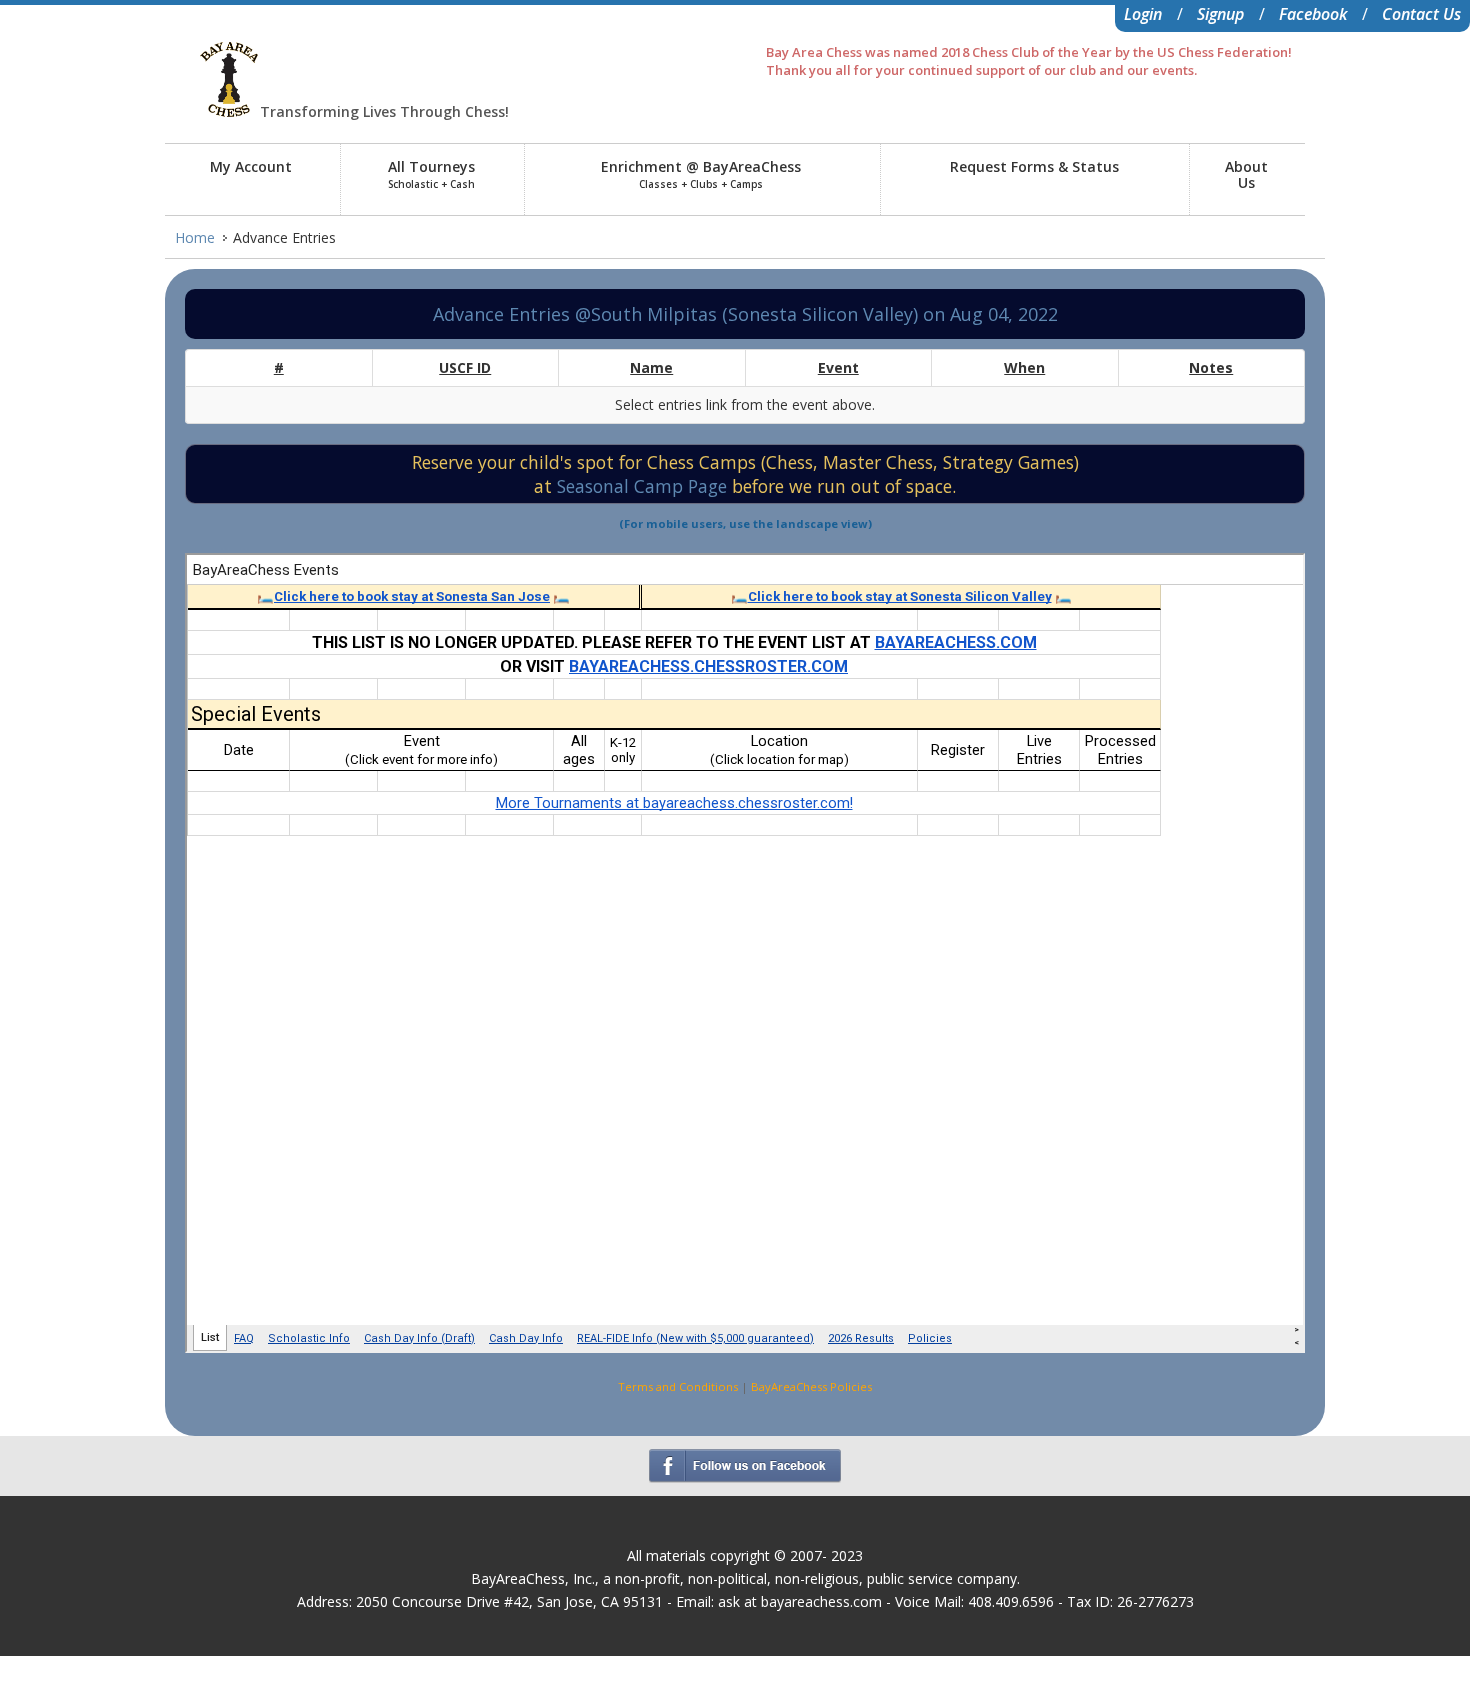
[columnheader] (278, 368)
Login (1143, 14)
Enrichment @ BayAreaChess (701, 174)
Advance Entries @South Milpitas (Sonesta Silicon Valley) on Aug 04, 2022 (745, 314)
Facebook (1313, 14)
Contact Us (1421, 14)
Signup (1220, 14)
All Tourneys (431, 174)
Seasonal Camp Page (644, 486)
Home (195, 237)
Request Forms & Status (1034, 166)
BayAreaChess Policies (811, 1386)
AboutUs (1246, 174)
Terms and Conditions (678, 1386)
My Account (251, 166)
